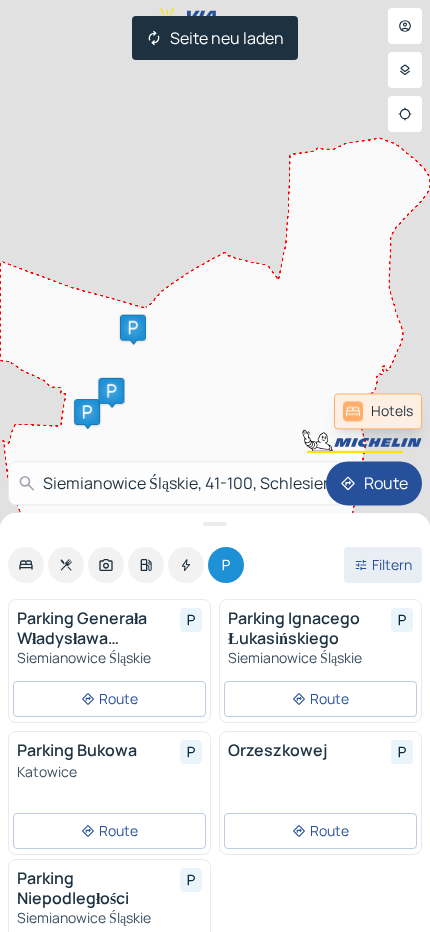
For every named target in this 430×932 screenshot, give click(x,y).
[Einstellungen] (405, 70)
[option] (26, 565)
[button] (87, 412)
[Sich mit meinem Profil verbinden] (405, 26)
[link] (378, 411)
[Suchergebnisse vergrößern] (215, 524)
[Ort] (405, 114)
